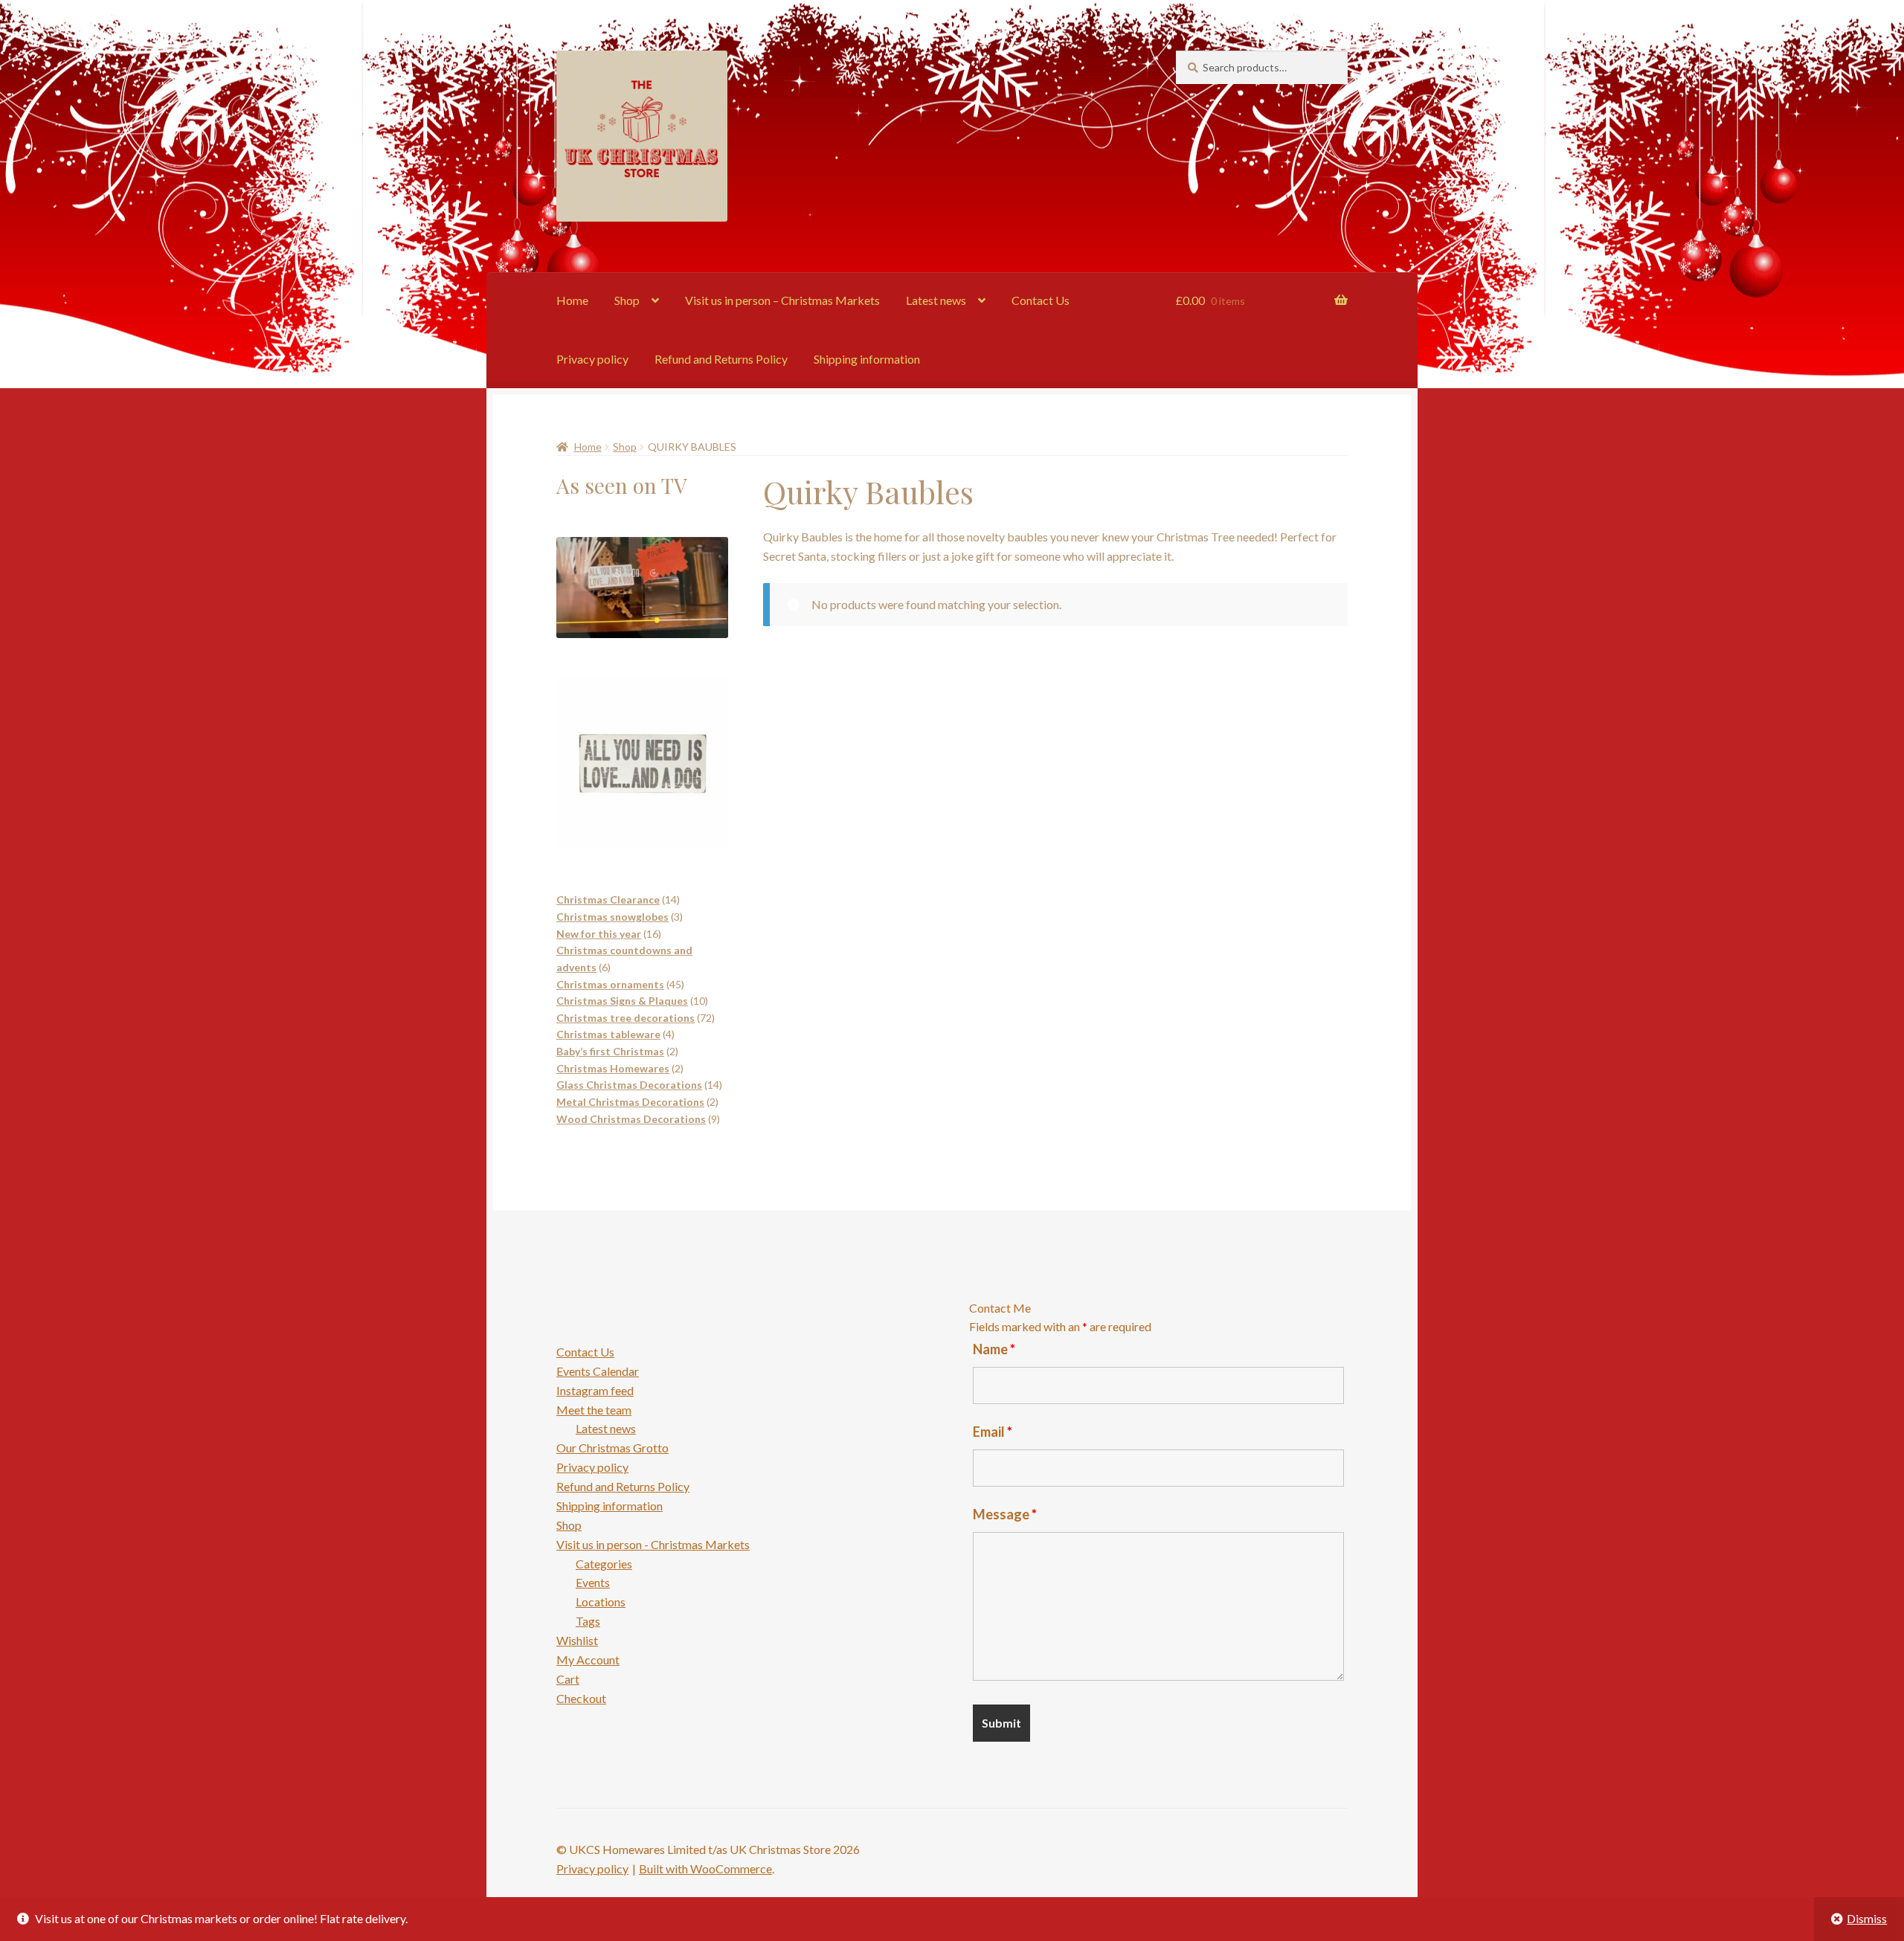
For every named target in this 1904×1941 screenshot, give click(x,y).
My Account (588, 1660)
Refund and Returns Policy (721, 359)
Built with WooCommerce (705, 1868)
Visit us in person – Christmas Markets (782, 300)
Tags (588, 1621)
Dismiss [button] (1867, 1918)
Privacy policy (592, 359)
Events (593, 1582)
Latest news (936, 300)
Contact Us (1041, 300)
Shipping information (867, 359)
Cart (568, 1679)
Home (572, 300)
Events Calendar (598, 1371)
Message (1005, 1514)
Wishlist (577, 1640)
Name (994, 1349)
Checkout (581, 1698)
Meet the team (594, 1410)
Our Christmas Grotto (612, 1448)
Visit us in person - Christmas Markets (653, 1544)
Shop (627, 300)
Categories (604, 1564)
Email (993, 1432)
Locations (601, 1602)
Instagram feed (595, 1390)
